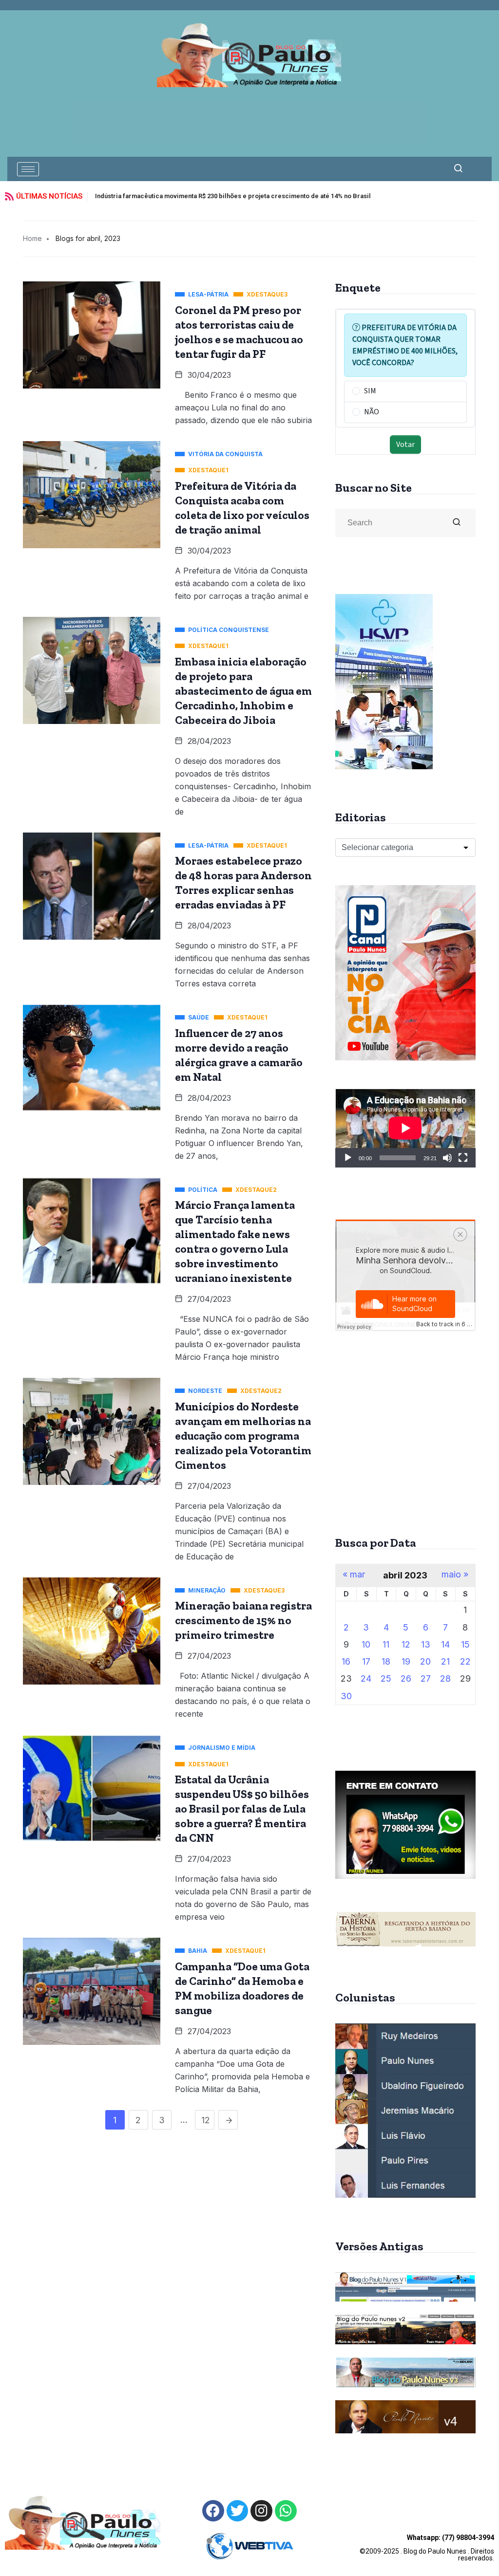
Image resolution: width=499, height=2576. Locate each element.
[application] (405, 1128)
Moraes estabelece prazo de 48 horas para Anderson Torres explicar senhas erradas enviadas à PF (243, 883)
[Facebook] (213, 2511)
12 (206, 2120)
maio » (455, 1575)
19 (406, 1661)
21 (445, 1661)
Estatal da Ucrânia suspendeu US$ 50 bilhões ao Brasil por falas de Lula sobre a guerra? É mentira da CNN (242, 1809)
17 (366, 1661)
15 (465, 1644)
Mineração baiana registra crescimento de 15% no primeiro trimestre (243, 1620)
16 (346, 1661)
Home (32, 238)
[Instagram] (261, 2511)
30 (346, 1696)
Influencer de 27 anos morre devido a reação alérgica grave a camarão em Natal (239, 1055)
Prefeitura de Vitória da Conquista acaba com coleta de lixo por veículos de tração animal (242, 508)
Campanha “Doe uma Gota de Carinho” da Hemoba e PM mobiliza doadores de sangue (242, 1988)
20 (425, 1661)
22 (465, 1661)
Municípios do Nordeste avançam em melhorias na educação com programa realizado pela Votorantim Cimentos (243, 1436)
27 (426, 1678)
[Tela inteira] (463, 1158)
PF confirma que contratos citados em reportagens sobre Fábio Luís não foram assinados (229, 196)
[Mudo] (447, 1158)
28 (445, 1678)
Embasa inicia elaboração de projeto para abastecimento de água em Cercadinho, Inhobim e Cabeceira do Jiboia (243, 691)
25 (386, 1678)
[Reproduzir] (348, 1158)
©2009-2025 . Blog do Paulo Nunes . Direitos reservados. (427, 2548)
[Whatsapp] (286, 2511)
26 (406, 1678)
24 (366, 1678)
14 (445, 1644)
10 (366, 1644)
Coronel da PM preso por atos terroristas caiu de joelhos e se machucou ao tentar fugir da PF (239, 332)
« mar (354, 1575)
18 (386, 1661)
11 (386, 1644)
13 (426, 1644)
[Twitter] (238, 2511)
